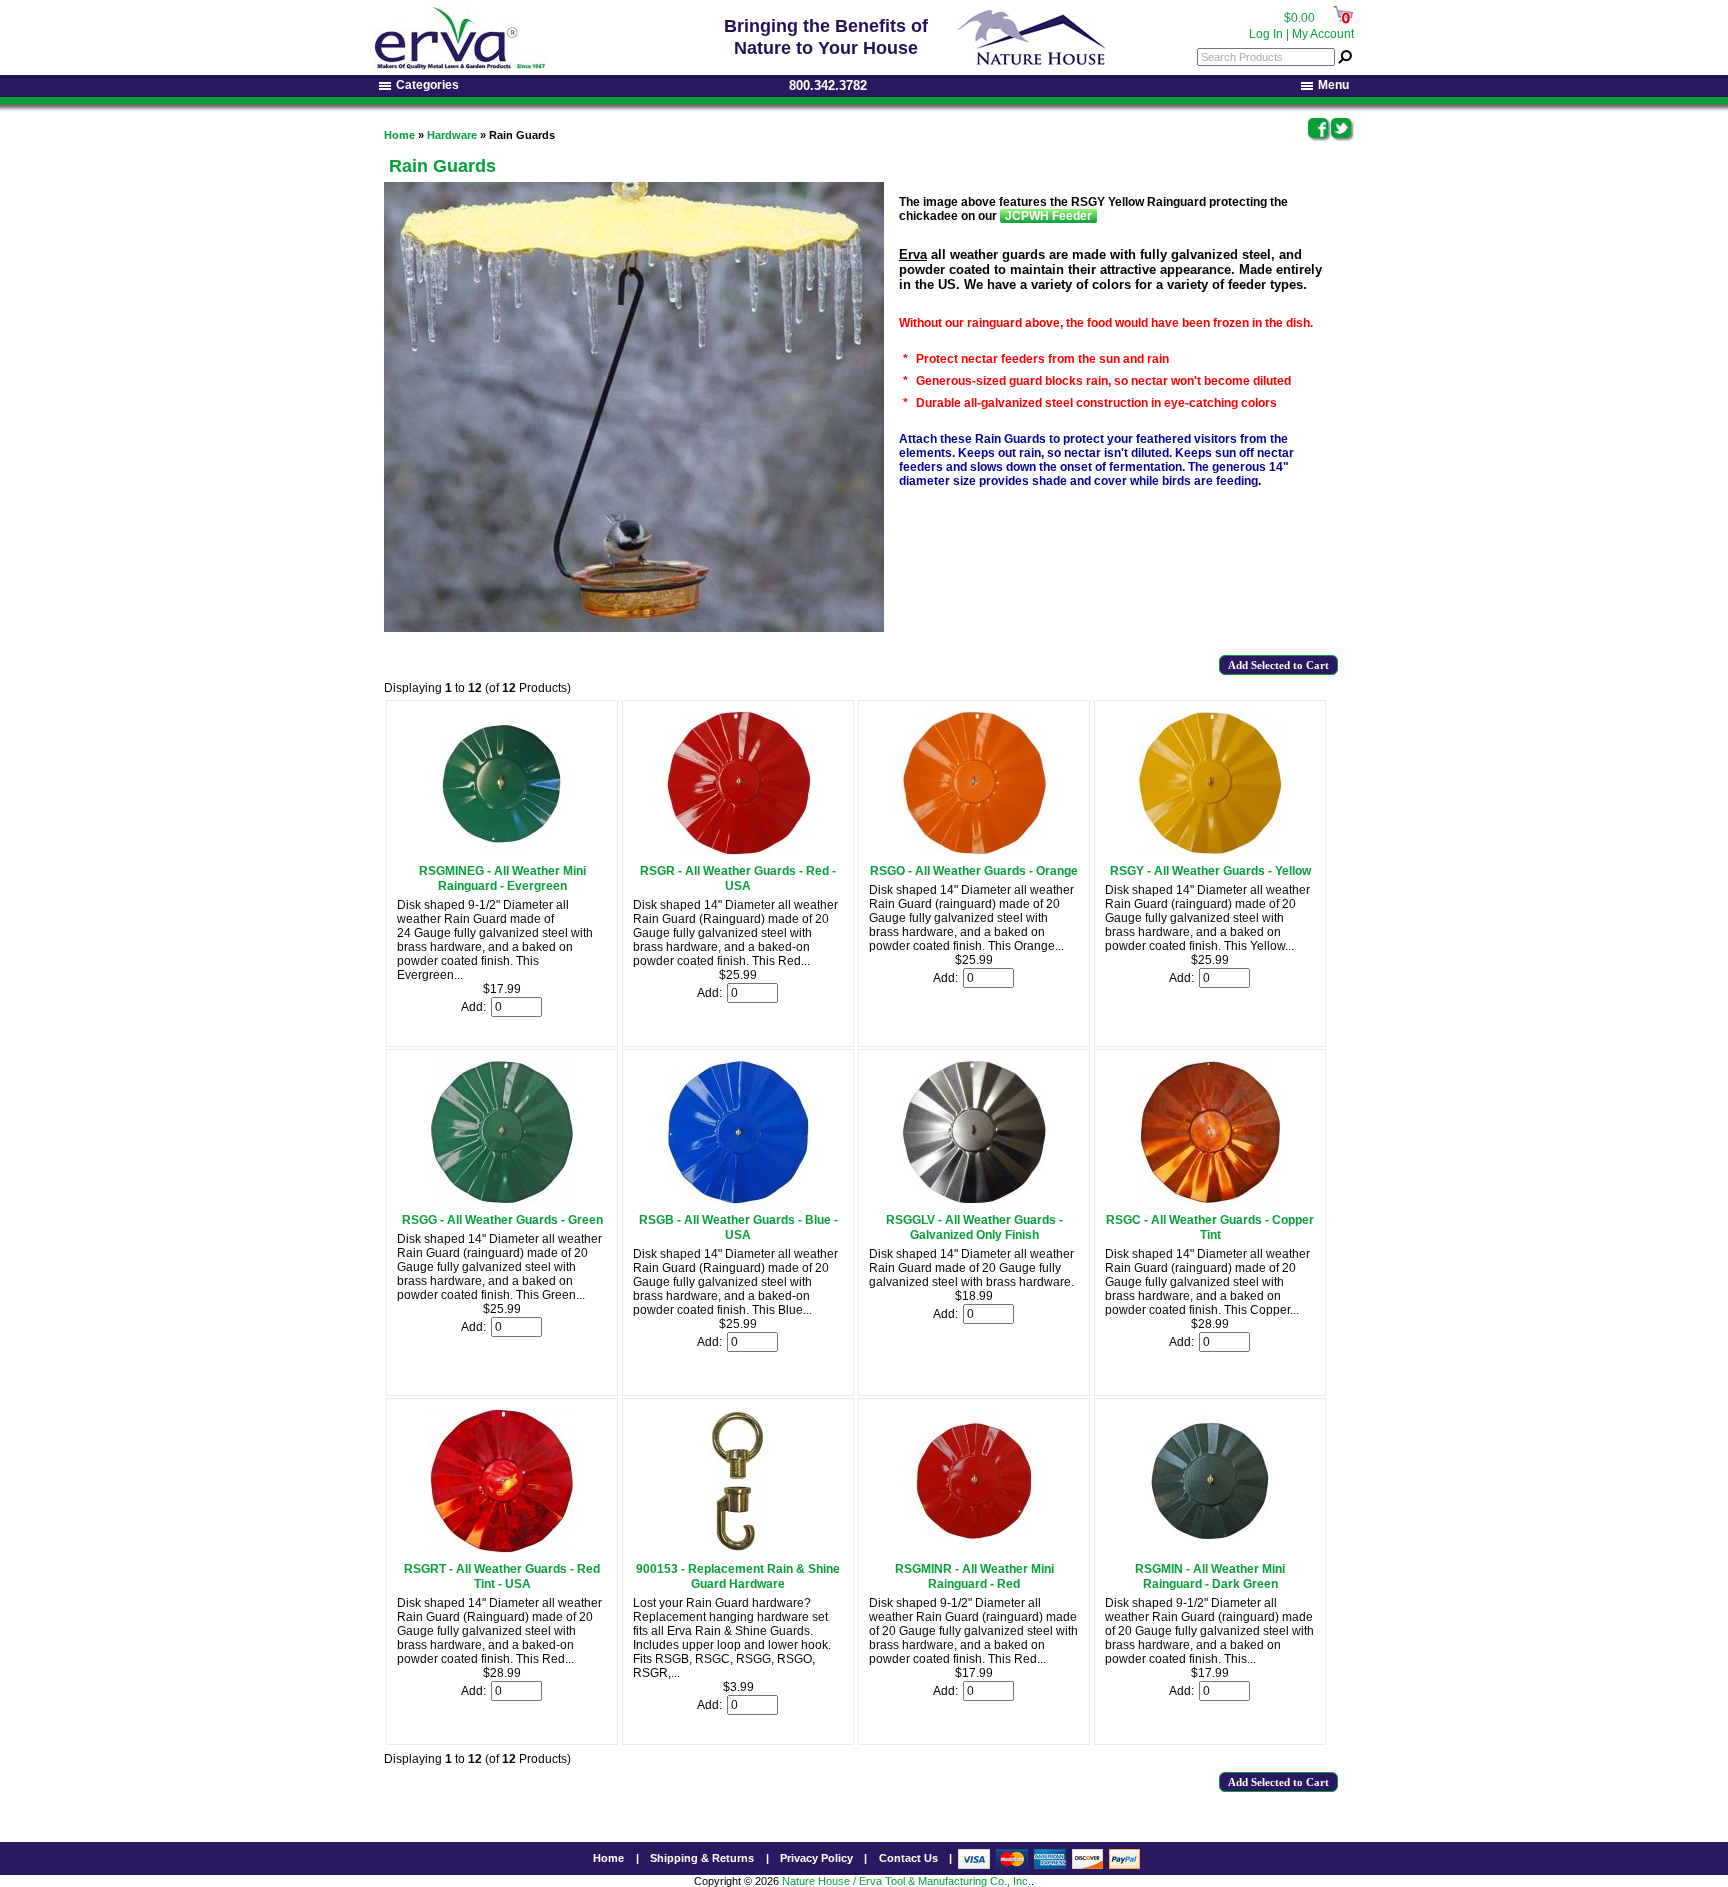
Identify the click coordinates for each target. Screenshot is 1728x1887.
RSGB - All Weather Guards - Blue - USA (738, 1227)
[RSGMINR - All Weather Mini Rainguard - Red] (974, 1549)
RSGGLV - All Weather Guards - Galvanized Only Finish (974, 1227)
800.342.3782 (828, 85)
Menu (1333, 85)
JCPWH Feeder (1048, 216)
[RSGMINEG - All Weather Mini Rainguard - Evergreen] (502, 851)
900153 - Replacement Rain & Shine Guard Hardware (738, 1576)
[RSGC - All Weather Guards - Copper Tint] (1210, 1200)
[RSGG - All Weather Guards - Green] (502, 1200)
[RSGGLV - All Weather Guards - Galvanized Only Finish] (974, 1200)
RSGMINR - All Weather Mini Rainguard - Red (974, 1576)
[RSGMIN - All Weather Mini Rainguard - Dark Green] (1210, 1549)
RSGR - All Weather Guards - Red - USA (738, 878)
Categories (427, 85)
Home (399, 135)
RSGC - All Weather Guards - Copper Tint (1210, 1227)
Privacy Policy (816, 1858)
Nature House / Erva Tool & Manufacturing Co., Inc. (906, 1881)
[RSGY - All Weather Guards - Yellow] (1210, 851)
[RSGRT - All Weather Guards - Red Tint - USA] (502, 1549)
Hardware (452, 135)
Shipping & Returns (702, 1858)
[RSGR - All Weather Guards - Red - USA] (738, 851)
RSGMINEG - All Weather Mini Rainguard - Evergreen (502, 878)
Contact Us (908, 1858)
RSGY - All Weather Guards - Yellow (1210, 871)
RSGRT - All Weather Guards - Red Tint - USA (502, 1576)
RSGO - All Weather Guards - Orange (974, 871)
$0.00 (1299, 18)
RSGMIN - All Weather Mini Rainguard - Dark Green (1210, 1576)
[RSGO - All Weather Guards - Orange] (974, 851)
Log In (1266, 34)
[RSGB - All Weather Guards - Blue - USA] (738, 1200)
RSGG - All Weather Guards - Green (502, 1220)
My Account (1323, 34)
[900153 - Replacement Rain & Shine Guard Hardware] (738, 1549)
